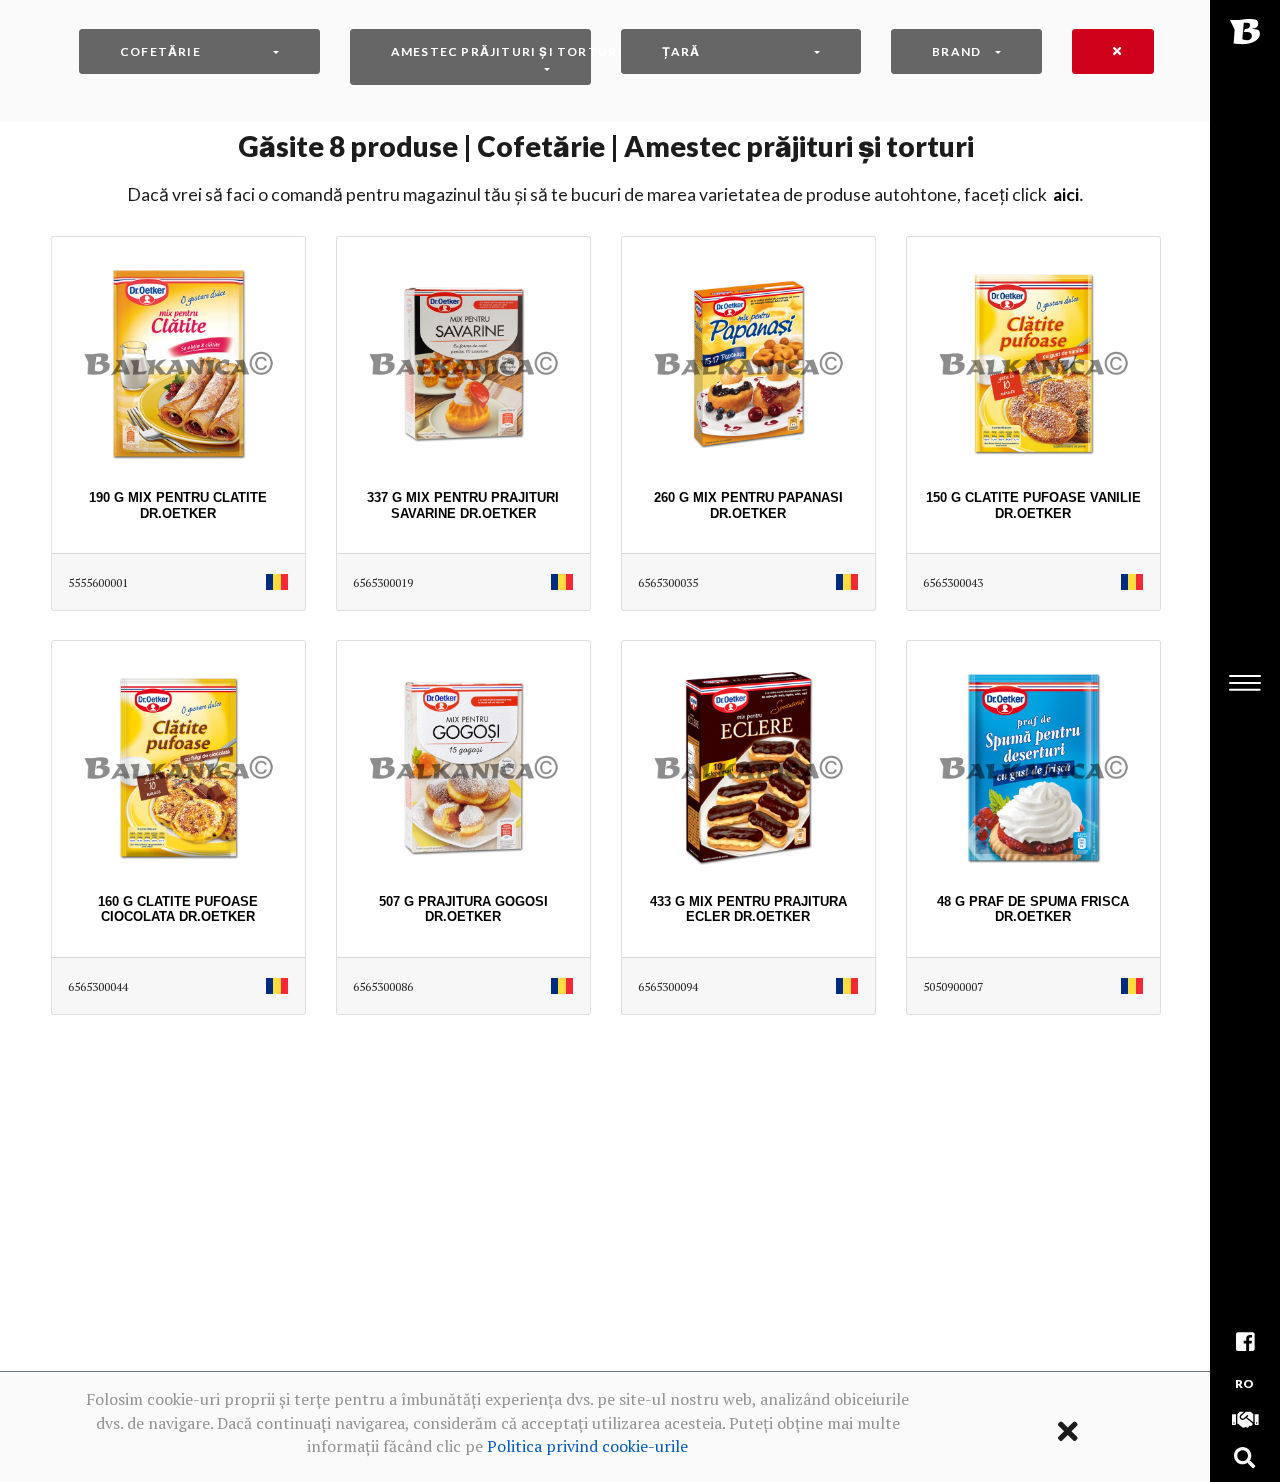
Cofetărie (160, 51)
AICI (1066, 194)
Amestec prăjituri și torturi (491, 51)
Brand (956, 51)
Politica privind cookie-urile (587, 1446)
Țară (681, 51)
